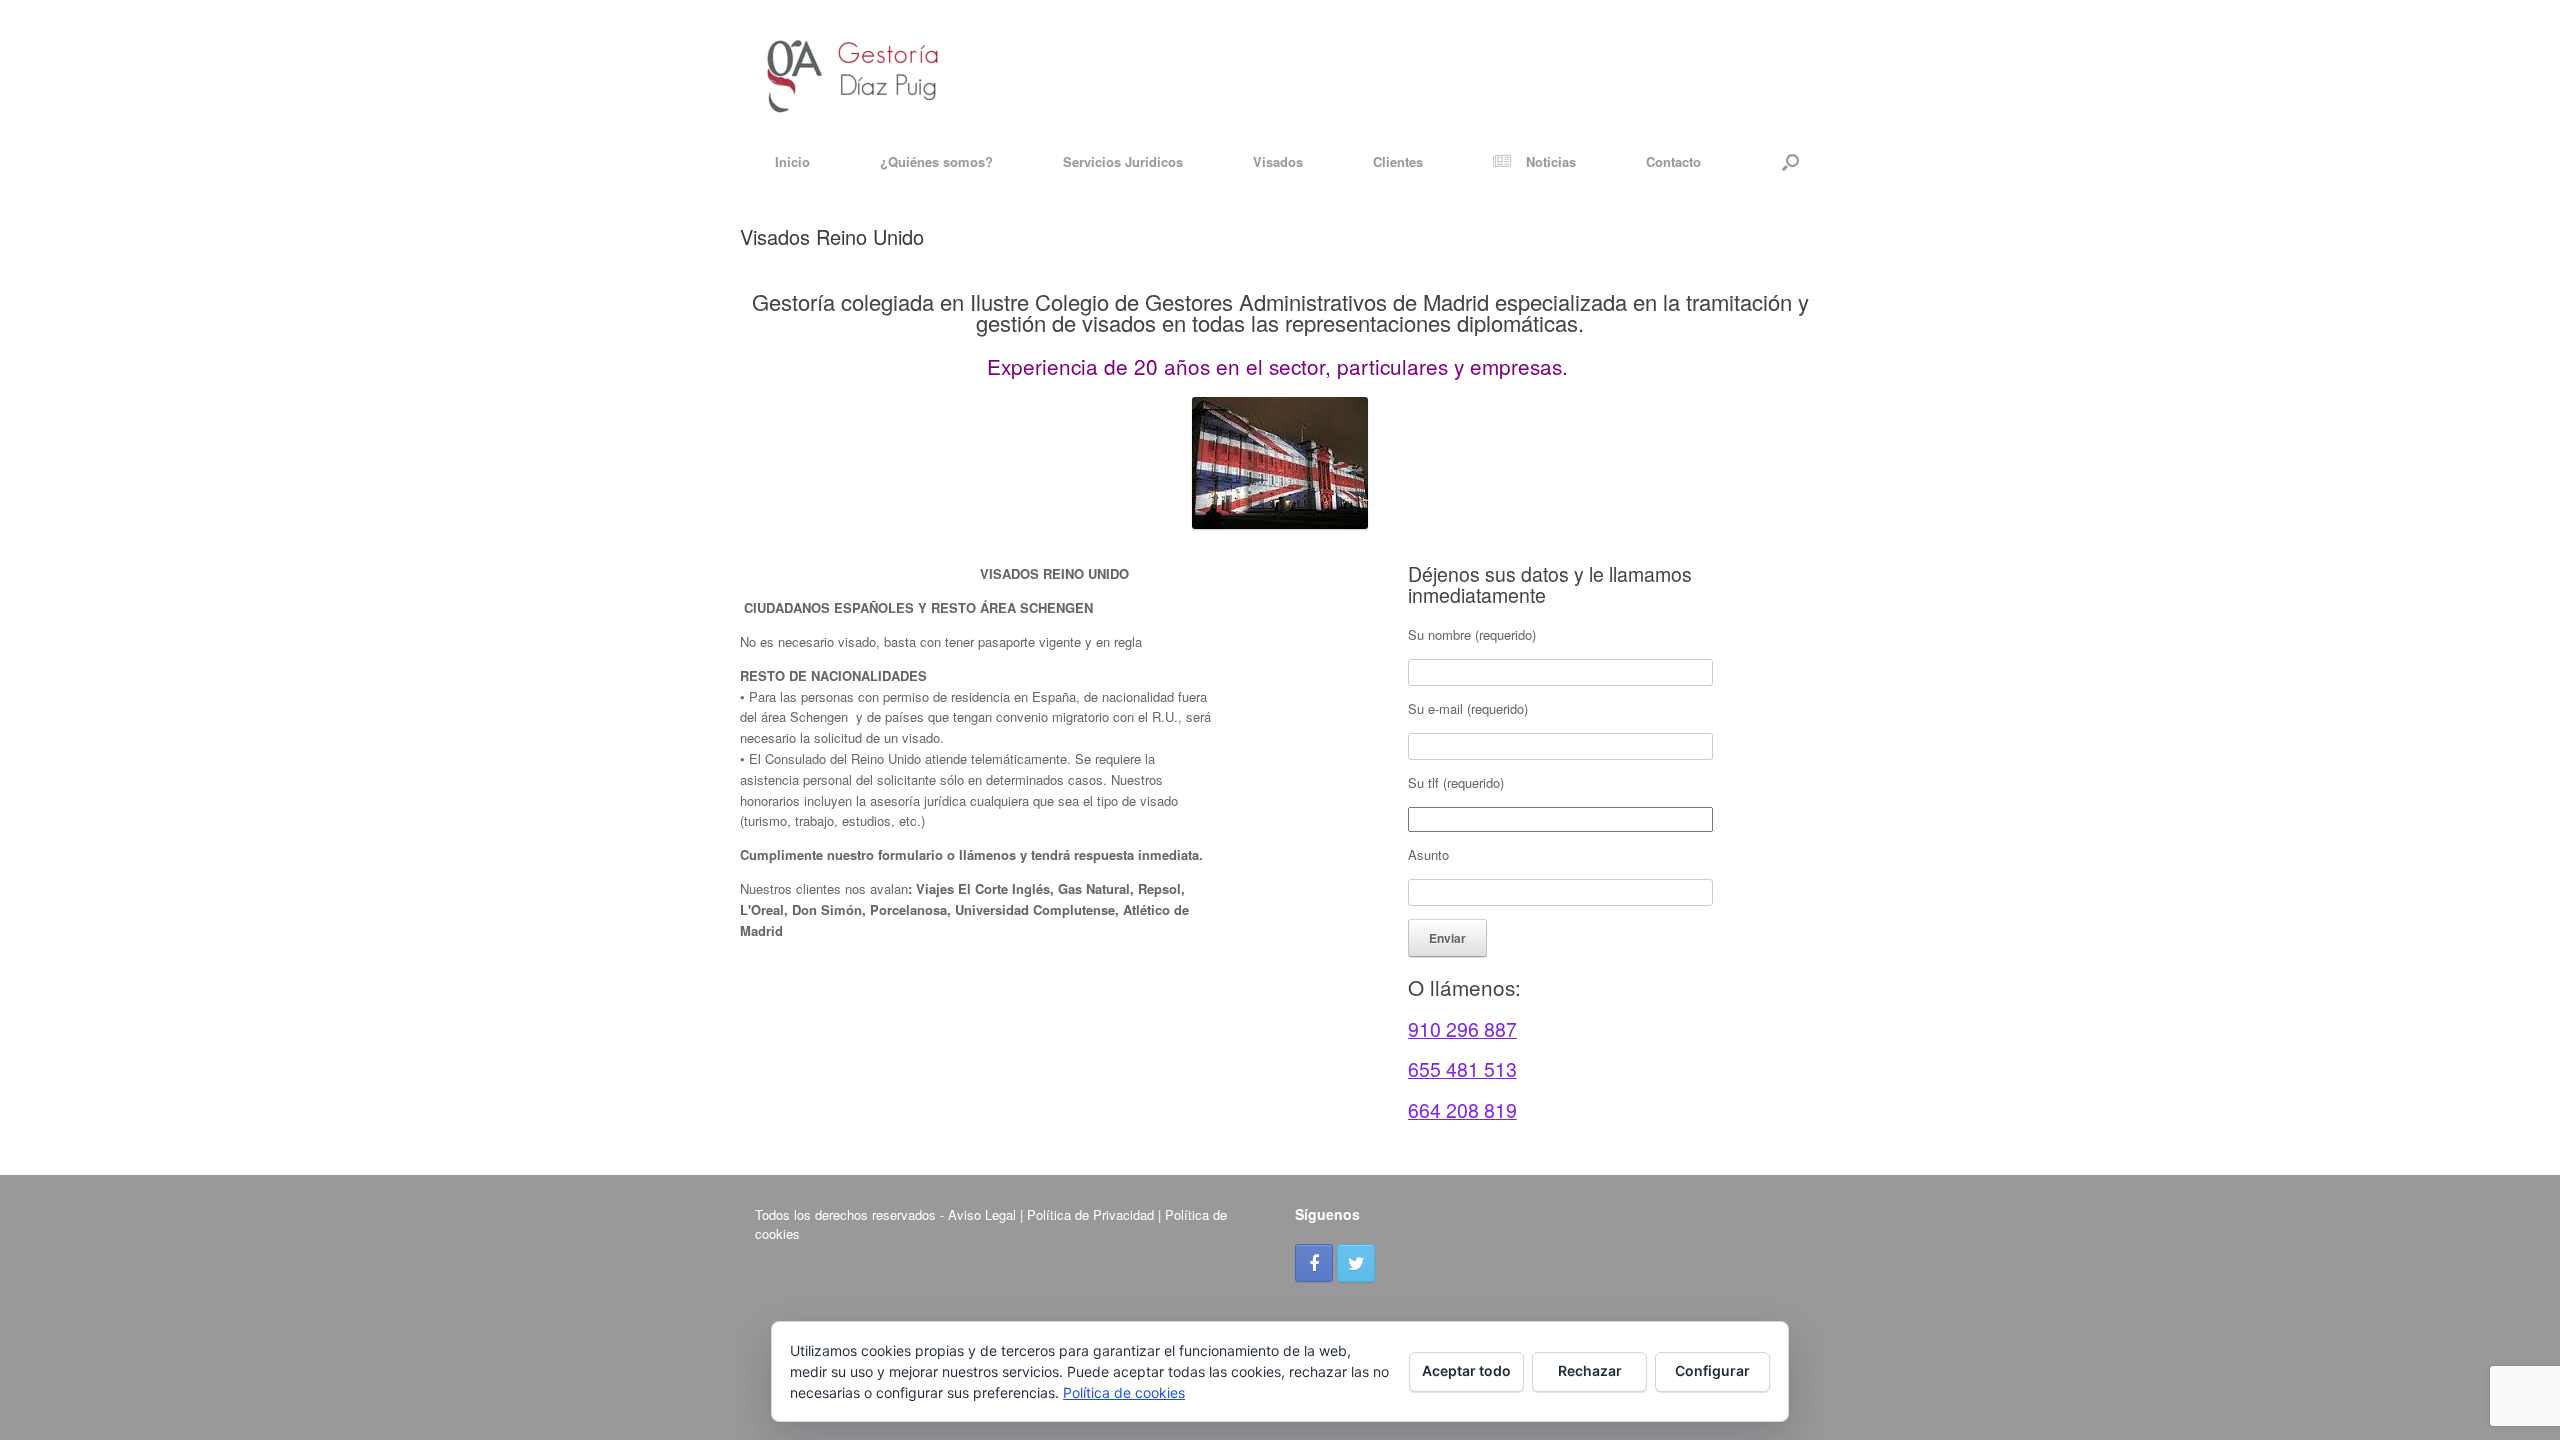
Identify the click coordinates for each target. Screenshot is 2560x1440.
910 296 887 (1462, 1029)
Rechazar (1590, 1370)
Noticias (1551, 161)
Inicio (792, 161)
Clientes (1398, 161)
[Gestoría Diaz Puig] (852, 67)
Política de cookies (1124, 1392)
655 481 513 (1462, 1069)
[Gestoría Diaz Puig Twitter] (1356, 1263)
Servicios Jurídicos (1123, 161)
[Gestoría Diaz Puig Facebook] (1314, 1263)
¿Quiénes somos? (936, 161)
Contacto (1673, 161)
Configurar (1712, 1370)
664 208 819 (1462, 1110)
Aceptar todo (1466, 1370)
